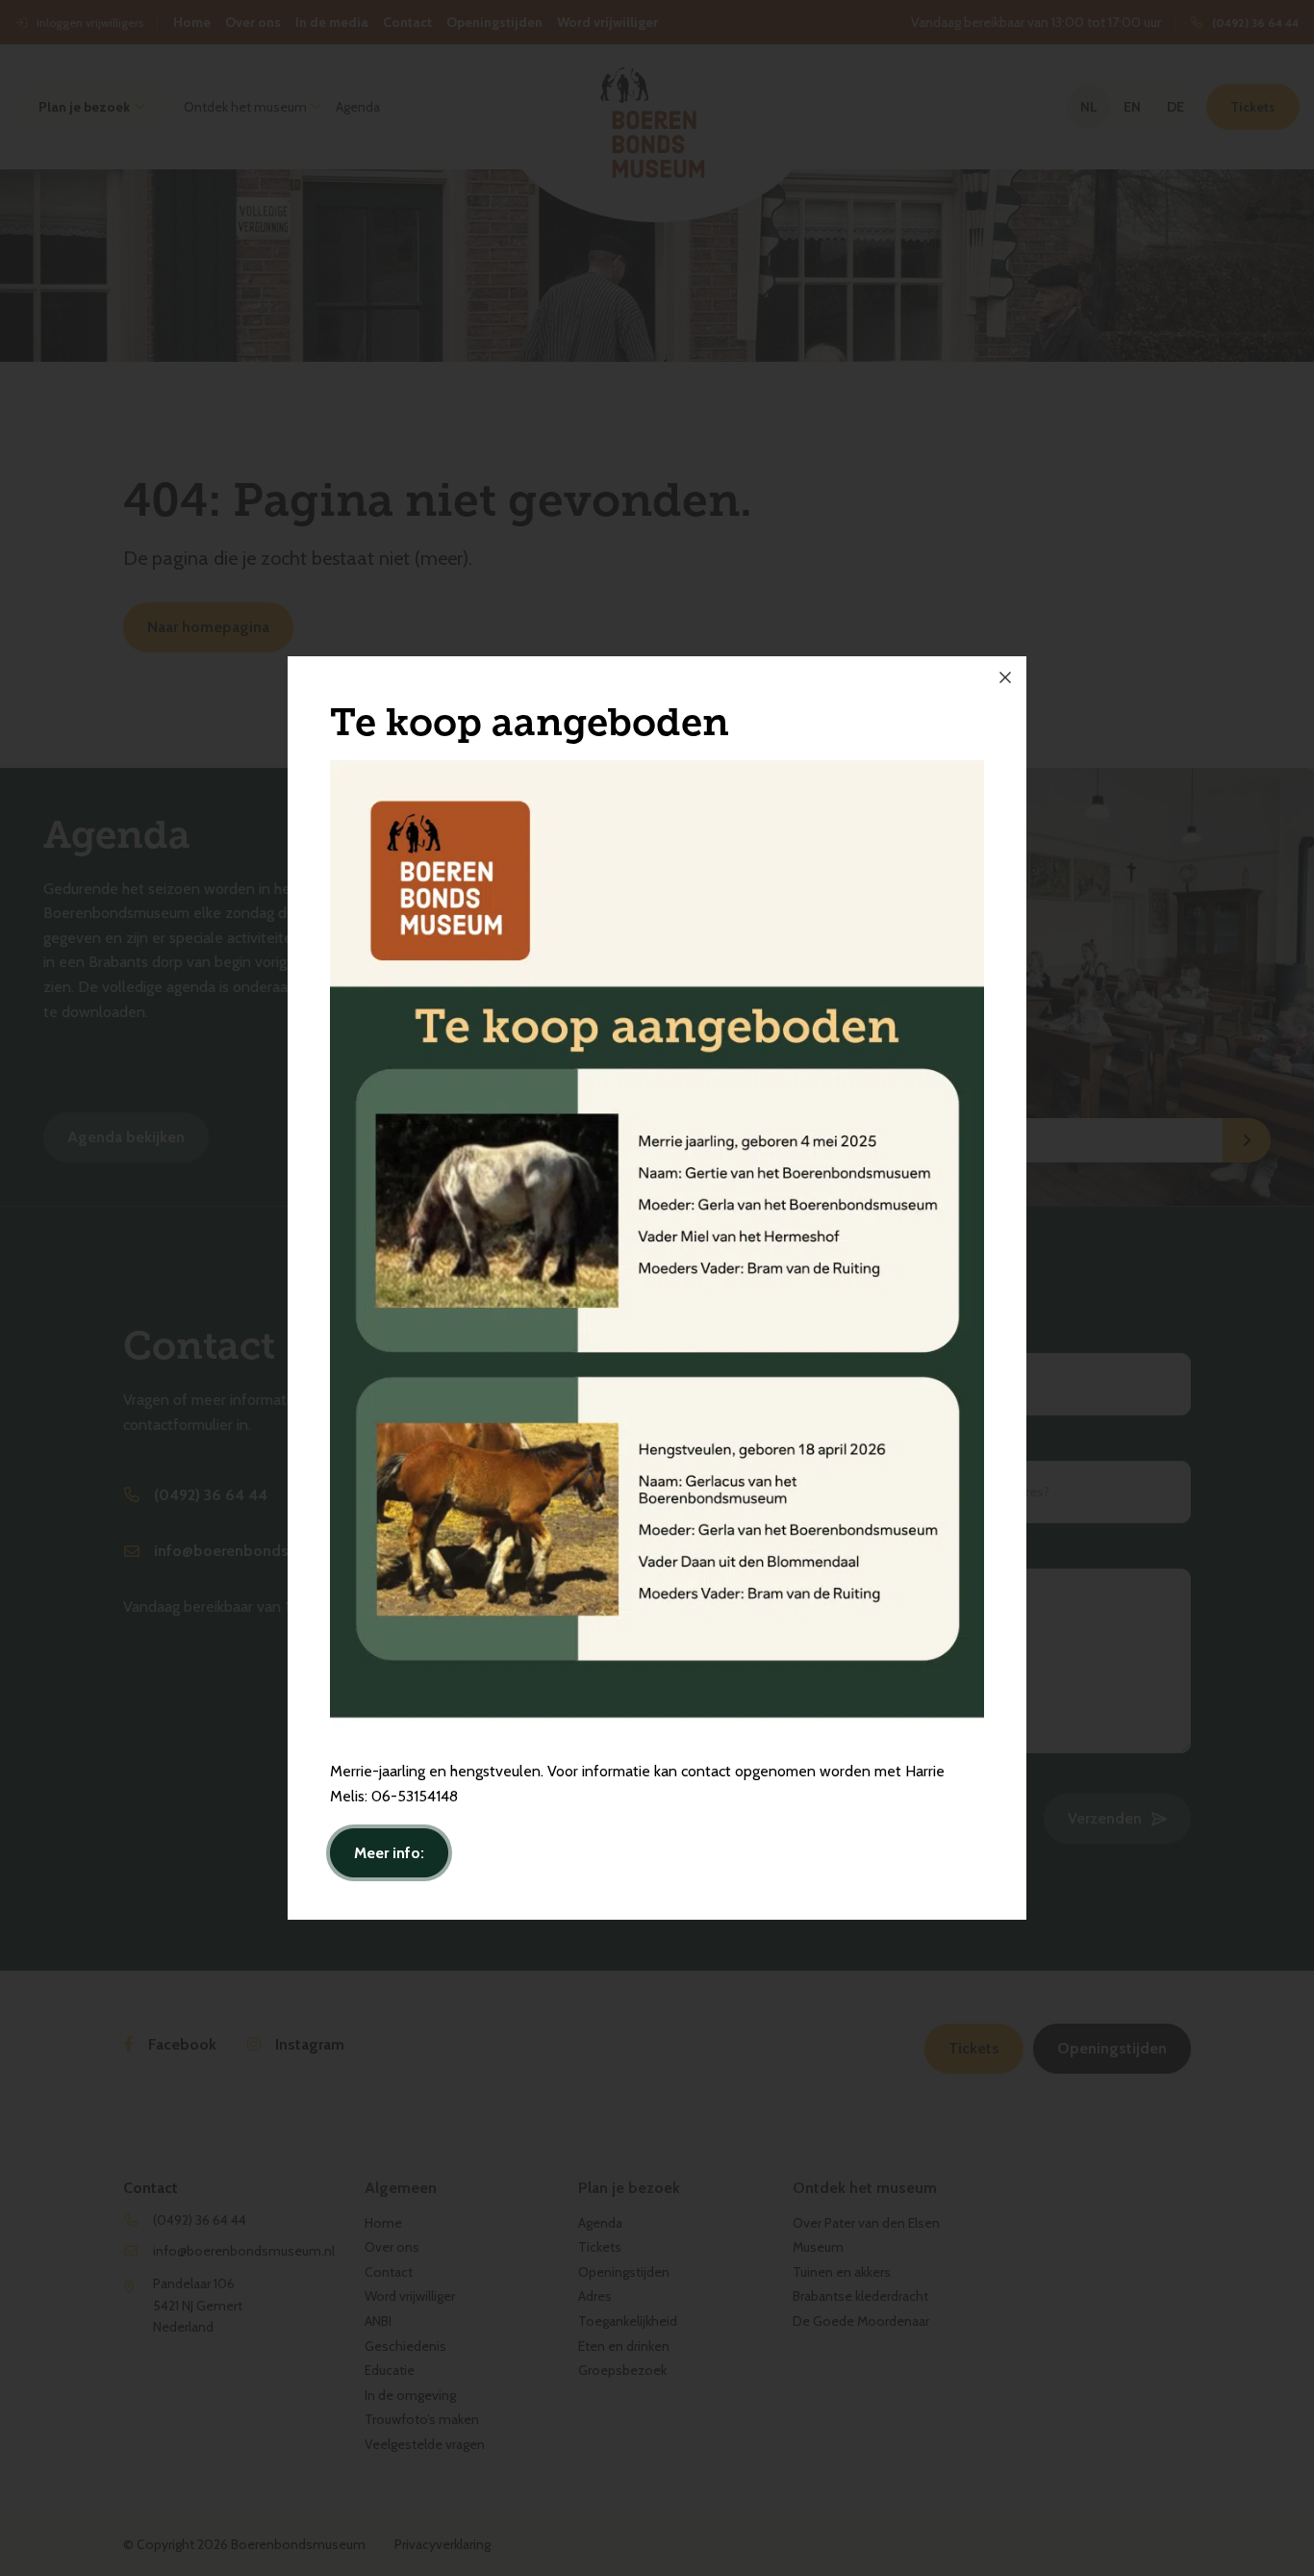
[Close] (1005, 677)
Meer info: (389, 1853)
